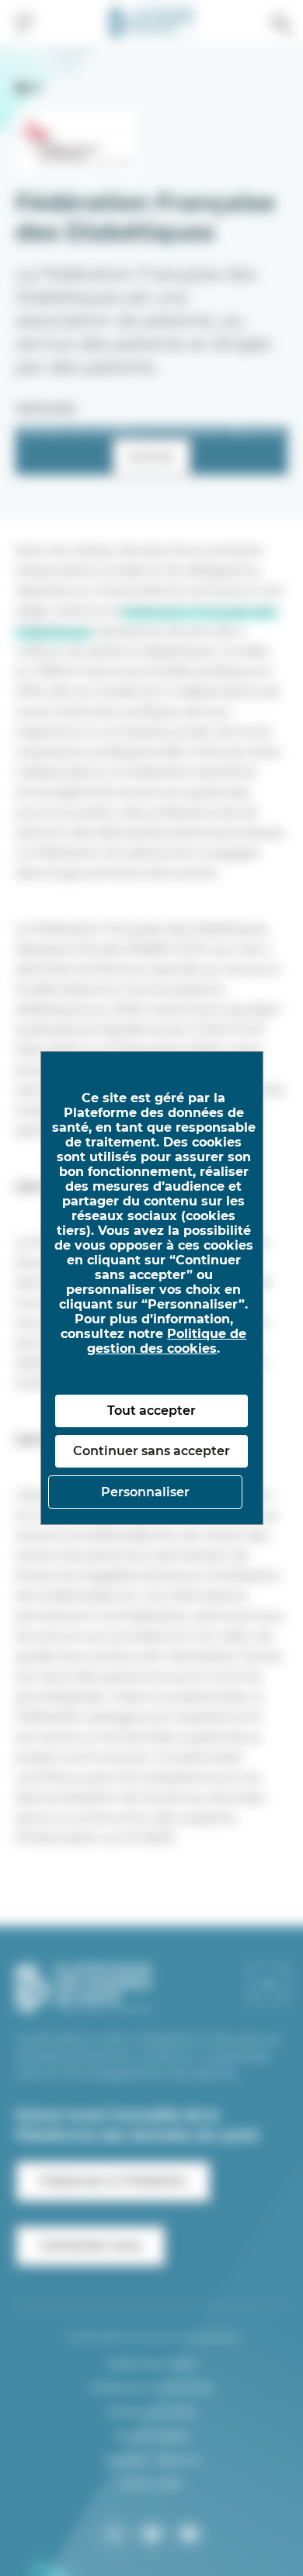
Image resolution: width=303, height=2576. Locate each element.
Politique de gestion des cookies (167, 1341)
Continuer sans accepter (151, 1451)
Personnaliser (145, 1492)
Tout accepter (151, 1411)
